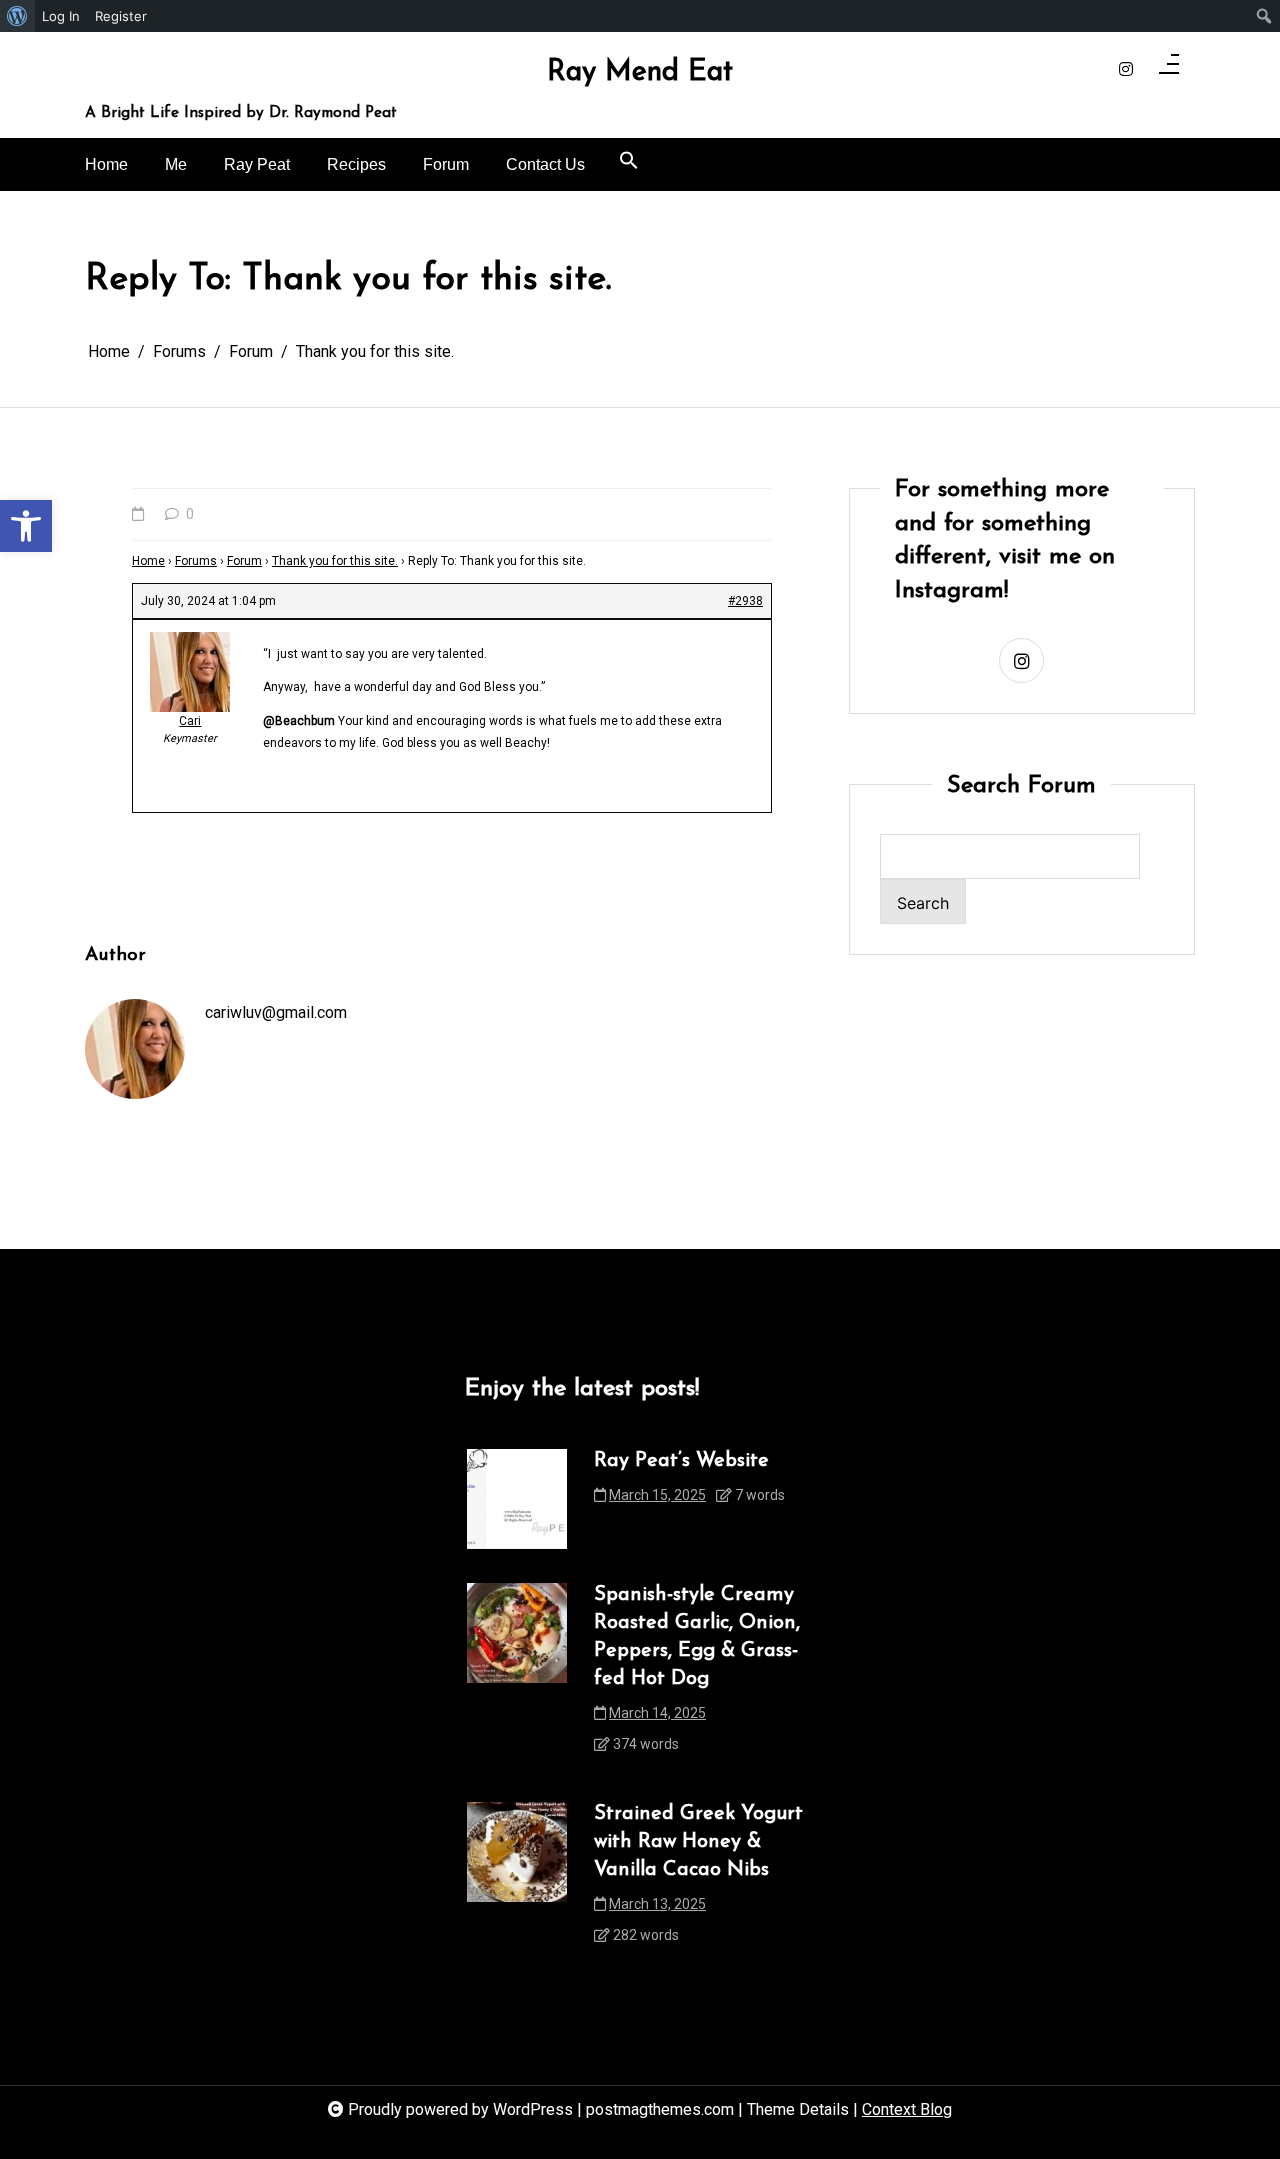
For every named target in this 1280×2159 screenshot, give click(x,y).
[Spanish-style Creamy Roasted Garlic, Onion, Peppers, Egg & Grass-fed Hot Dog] (517, 1675)
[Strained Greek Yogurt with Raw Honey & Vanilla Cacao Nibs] (517, 1880)
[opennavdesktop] (1169, 70)
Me (176, 164)
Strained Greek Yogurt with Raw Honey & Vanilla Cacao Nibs (698, 1842)
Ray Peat (257, 164)
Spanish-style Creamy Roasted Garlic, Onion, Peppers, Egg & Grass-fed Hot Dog (697, 1637)
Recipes (356, 164)
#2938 (745, 601)
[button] (26, 526)
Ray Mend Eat (640, 73)
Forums (196, 561)
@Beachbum (299, 721)
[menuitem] (17, 16)
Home (106, 164)
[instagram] (1126, 70)
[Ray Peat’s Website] (517, 1499)
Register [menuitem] (121, 16)
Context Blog (907, 2109)
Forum (446, 164)
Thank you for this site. (335, 561)
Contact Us (545, 164)
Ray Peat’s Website (681, 1461)
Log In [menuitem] (61, 16)
